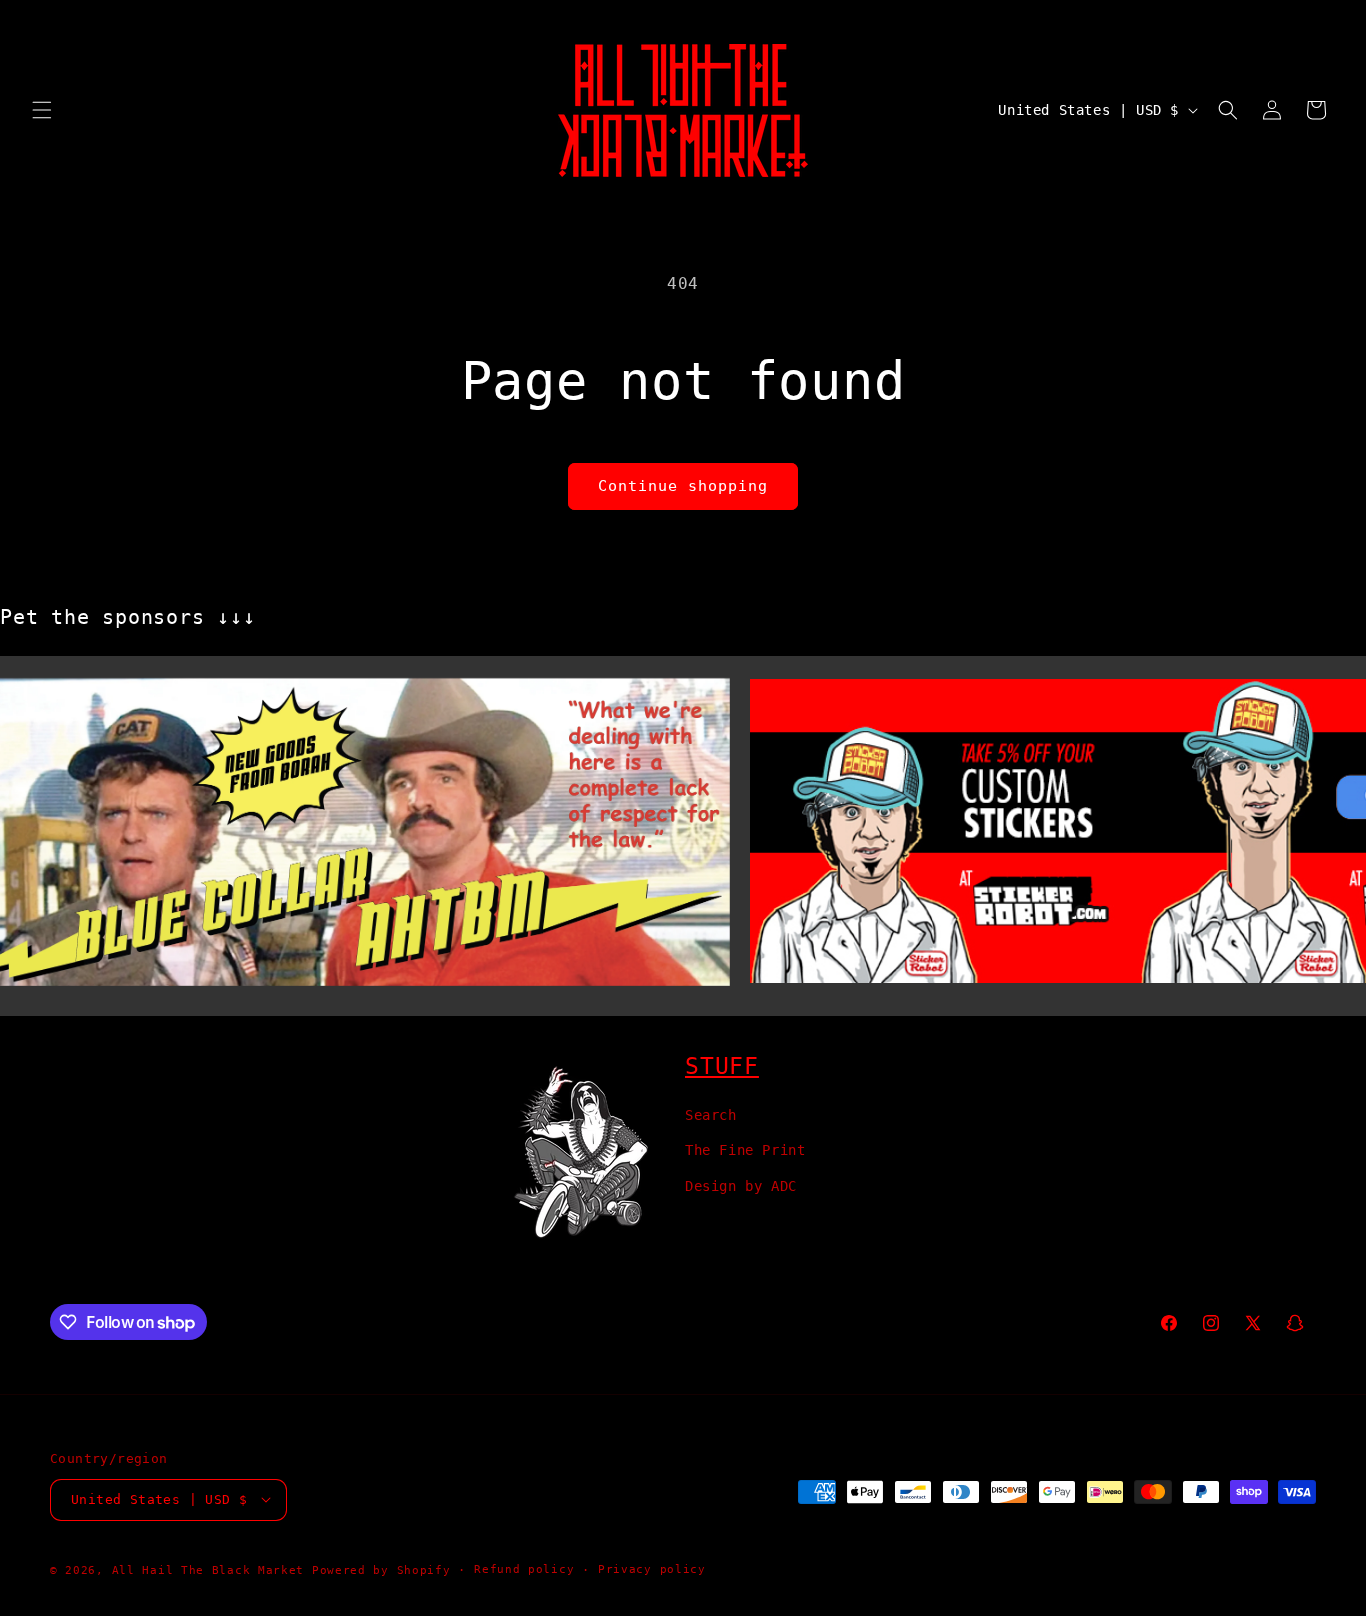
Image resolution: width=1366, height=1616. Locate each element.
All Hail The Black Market (208, 1569)
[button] (42, 110)
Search (711, 1115)
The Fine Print (745, 1150)
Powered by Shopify (381, 1569)
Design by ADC (741, 1185)
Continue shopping (683, 486)
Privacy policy (652, 1568)
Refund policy (524, 1568)
